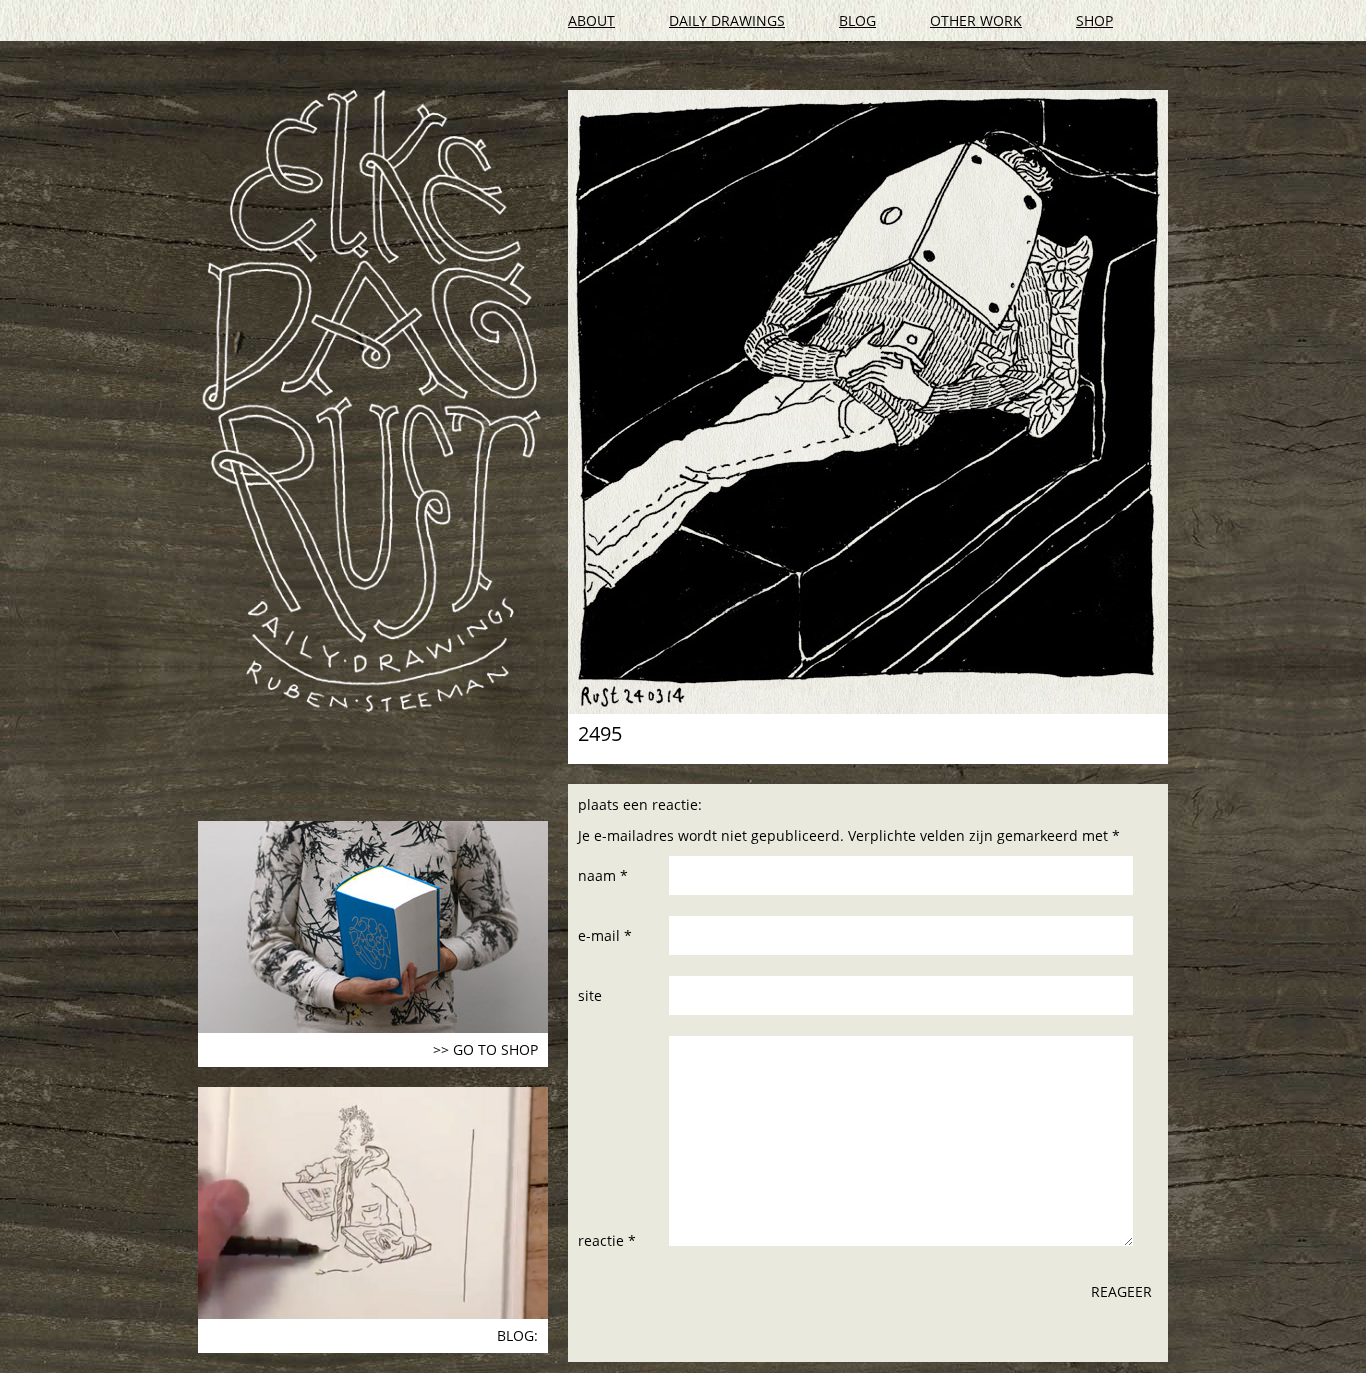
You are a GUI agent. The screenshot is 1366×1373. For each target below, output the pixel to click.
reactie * (607, 1240)
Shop (1094, 20)
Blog (857, 20)
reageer (1121, 1291)
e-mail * (605, 935)
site (590, 995)
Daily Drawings (727, 20)
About (591, 20)
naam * (603, 875)
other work (976, 20)
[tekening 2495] (868, 402)
